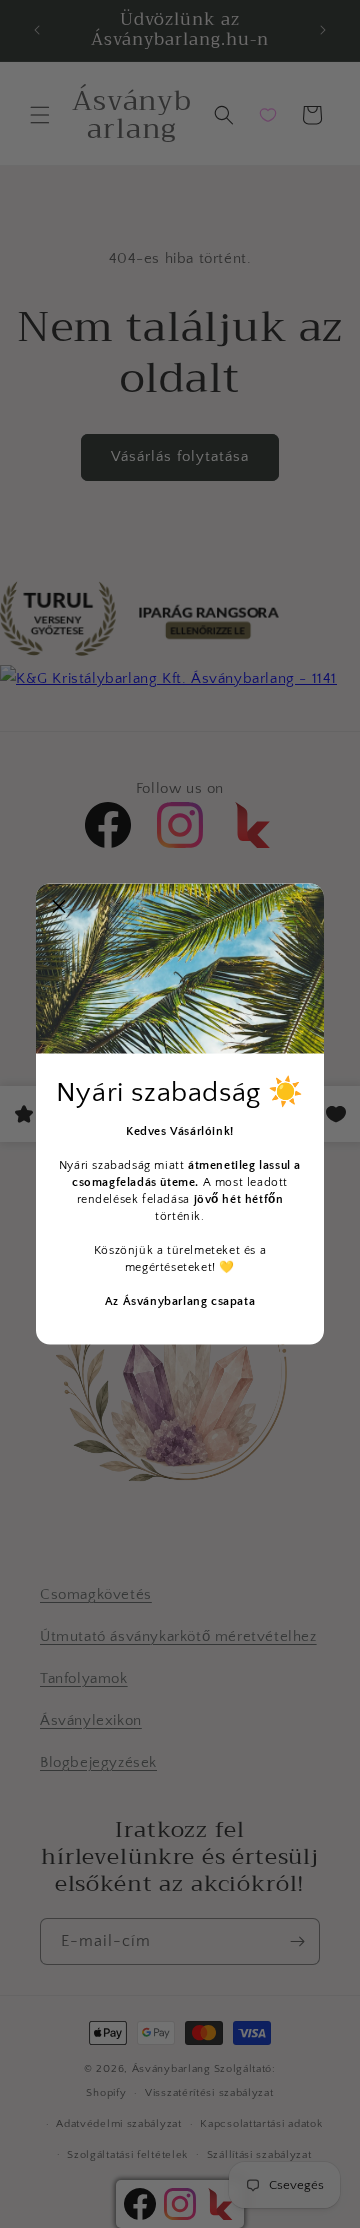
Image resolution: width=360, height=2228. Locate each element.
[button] (59, 907)
